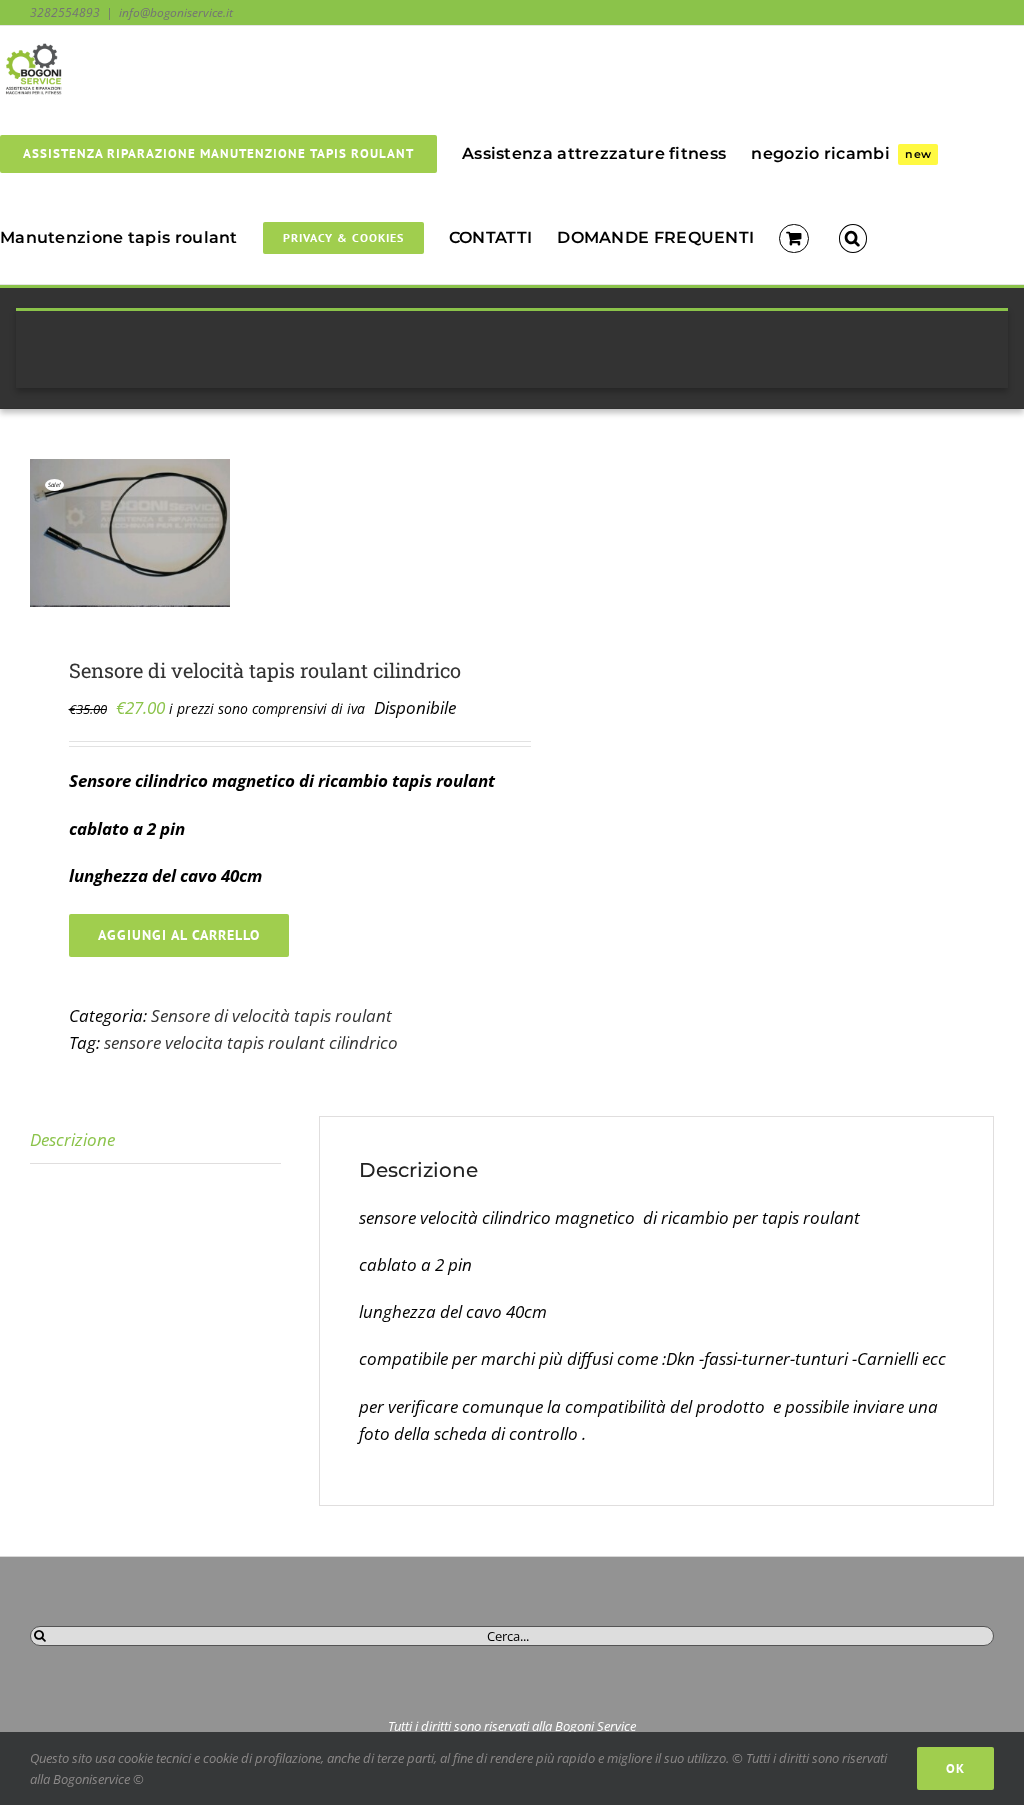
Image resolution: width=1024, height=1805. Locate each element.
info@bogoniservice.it (176, 12)
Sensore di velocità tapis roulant (271, 1015)
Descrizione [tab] (72, 1139)
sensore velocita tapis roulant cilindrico (251, 1042)
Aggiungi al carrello (179, 935)
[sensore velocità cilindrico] (261, 533)
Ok (955, 1768)
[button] (853, 237)
